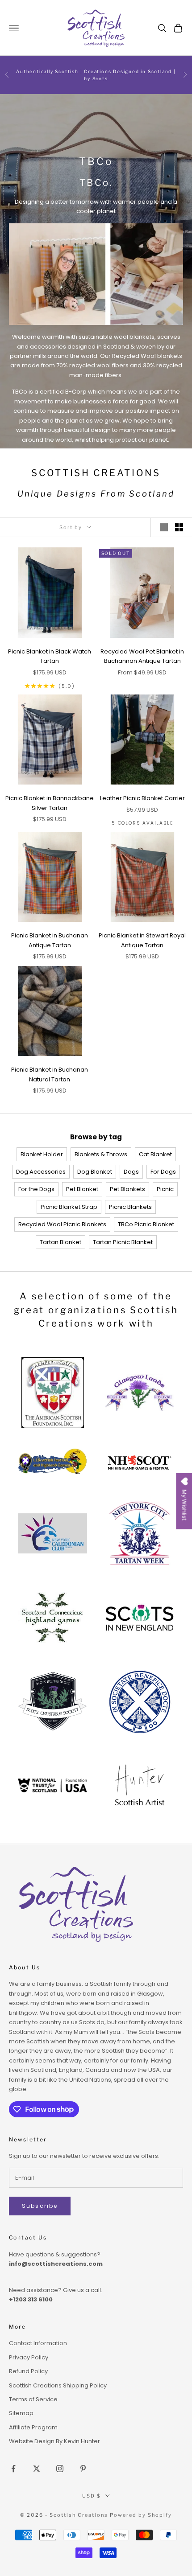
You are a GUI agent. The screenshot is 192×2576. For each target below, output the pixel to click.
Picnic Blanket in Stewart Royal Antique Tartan (142, 940)
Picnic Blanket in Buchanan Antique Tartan (50, 940)
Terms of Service (33, 2399)
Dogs (131, 1172)
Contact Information (38, 2343)
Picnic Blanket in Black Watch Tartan (50, 656)
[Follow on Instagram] (60, 2469)
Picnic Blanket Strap (69, 1207)
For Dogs (163, 1172)
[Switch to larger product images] (164, 527)
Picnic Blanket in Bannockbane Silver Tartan (50, 803)
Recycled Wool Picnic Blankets (62, 1224)
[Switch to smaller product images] (179, 527)
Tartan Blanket (61, 1242)
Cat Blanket (155, 1154)
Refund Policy (28, 2371)
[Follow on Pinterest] (83, 2469)
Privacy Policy (29, 2357)
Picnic (165, 1189)
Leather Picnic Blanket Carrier (142, 798)
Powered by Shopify (141, 2515)
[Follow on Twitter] (37, 2469)
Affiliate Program (33, 2427)
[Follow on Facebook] (13, 2469)
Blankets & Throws (101, 1154)
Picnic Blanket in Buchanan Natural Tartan (50, 1074)
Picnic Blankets (130, 1207)
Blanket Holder (42, 1154)
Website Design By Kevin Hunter (54, 2441)
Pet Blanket (82, 1189)
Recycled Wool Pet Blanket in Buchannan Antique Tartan (142, 656)
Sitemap (21, 2413)
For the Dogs (36, 1189)
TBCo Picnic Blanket (146, 1224)
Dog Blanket (95, 1172)
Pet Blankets (127, 1189)
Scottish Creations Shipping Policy (58, 2385)
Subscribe (40, 2206)
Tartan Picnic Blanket (123, 1242)
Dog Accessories (41, 1172)
